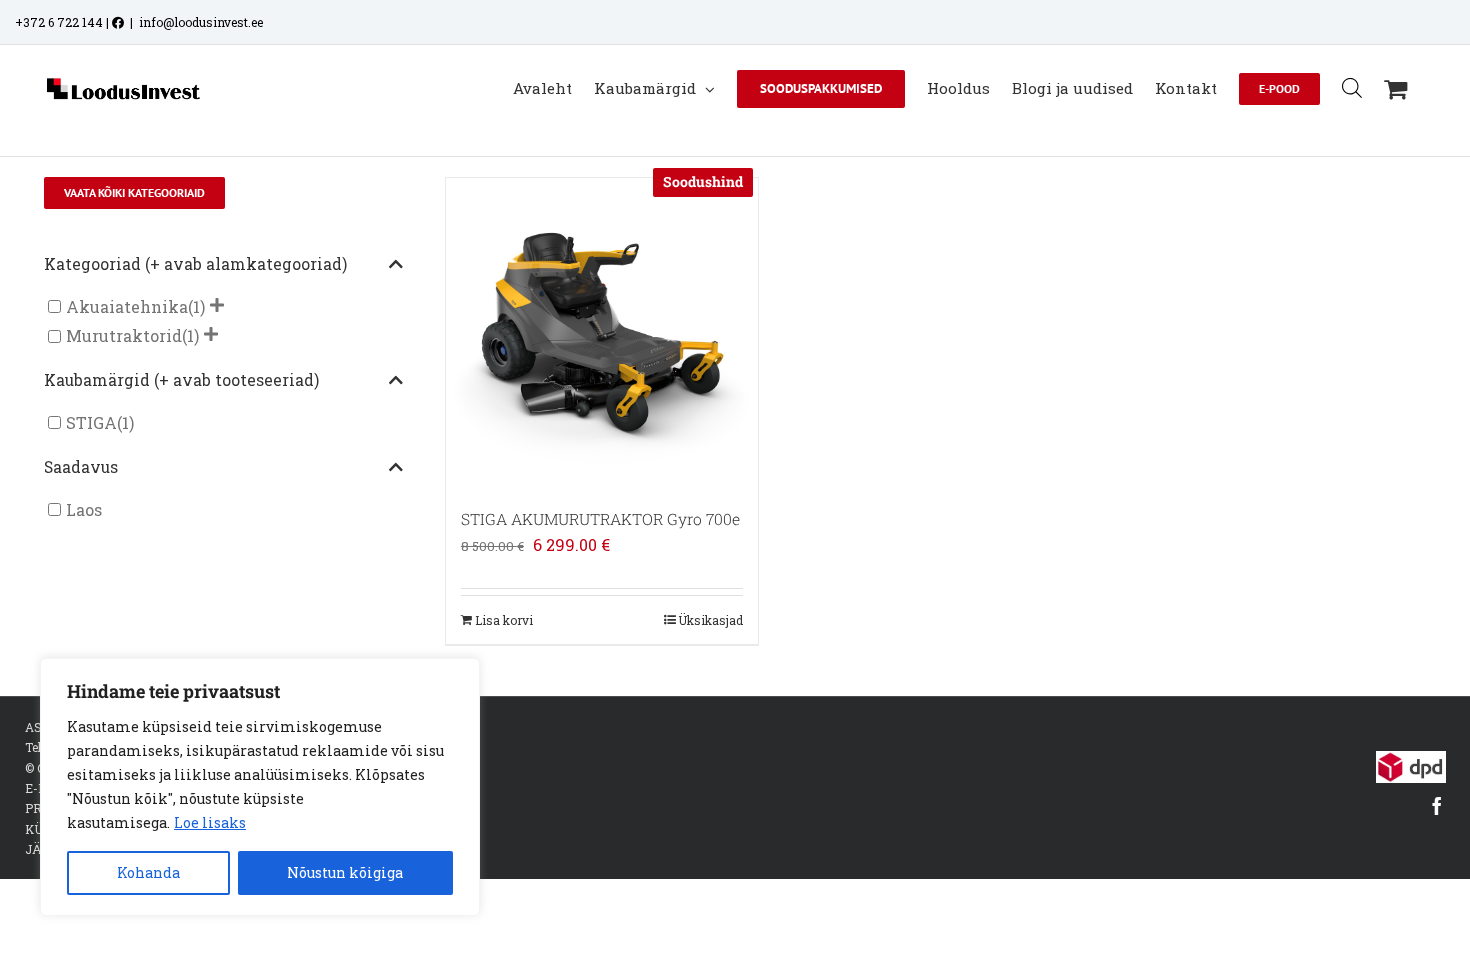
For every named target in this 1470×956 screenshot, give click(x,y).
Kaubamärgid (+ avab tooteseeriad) (181, 380)
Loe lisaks (210, 822)
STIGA (91, 422)
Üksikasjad (710, 620)
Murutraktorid (124, 336)
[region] (260, 787)
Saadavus (81, 467)
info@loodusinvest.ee (201, 22)
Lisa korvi (504, 620)
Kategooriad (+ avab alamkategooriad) (195, 264)
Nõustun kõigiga (345, 872)
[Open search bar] (1352, 87)
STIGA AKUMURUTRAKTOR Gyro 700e (600, 519)
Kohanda (148, 872)
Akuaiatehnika (127, 306)
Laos (84, 509)
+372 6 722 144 (59, 22)
